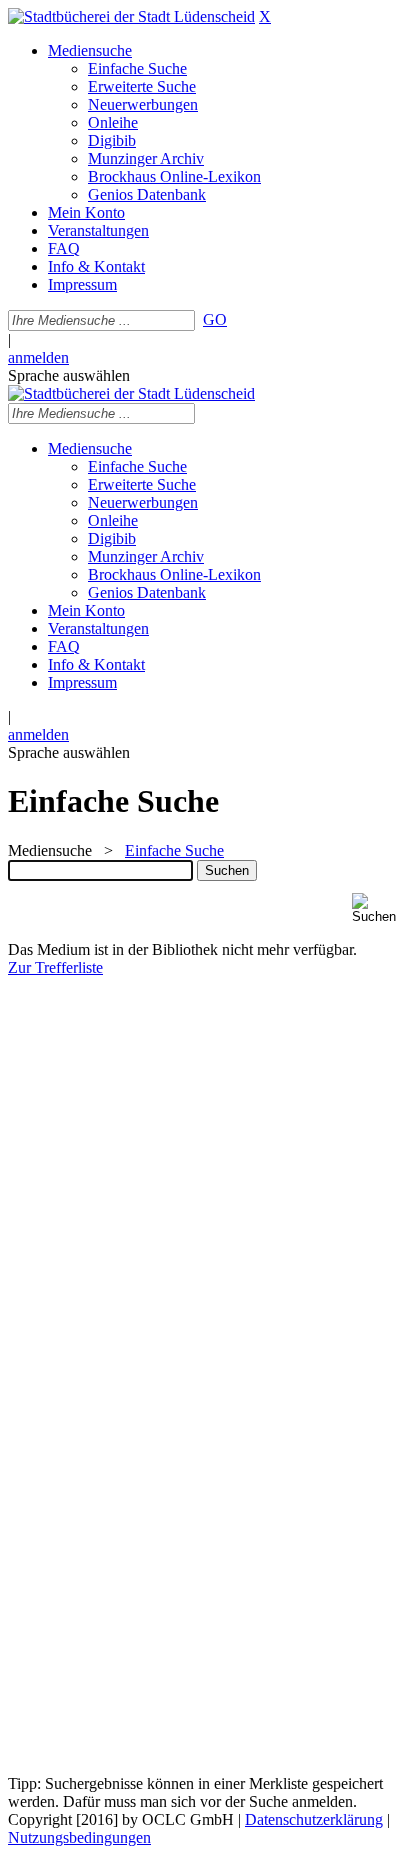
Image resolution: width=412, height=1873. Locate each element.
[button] (378, 908)
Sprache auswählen (69, 375)
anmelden (38, 357)
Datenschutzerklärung (314, 1819)
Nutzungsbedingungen (79, 1837)
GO (215, 319)
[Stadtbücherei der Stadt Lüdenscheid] (131, 16)
